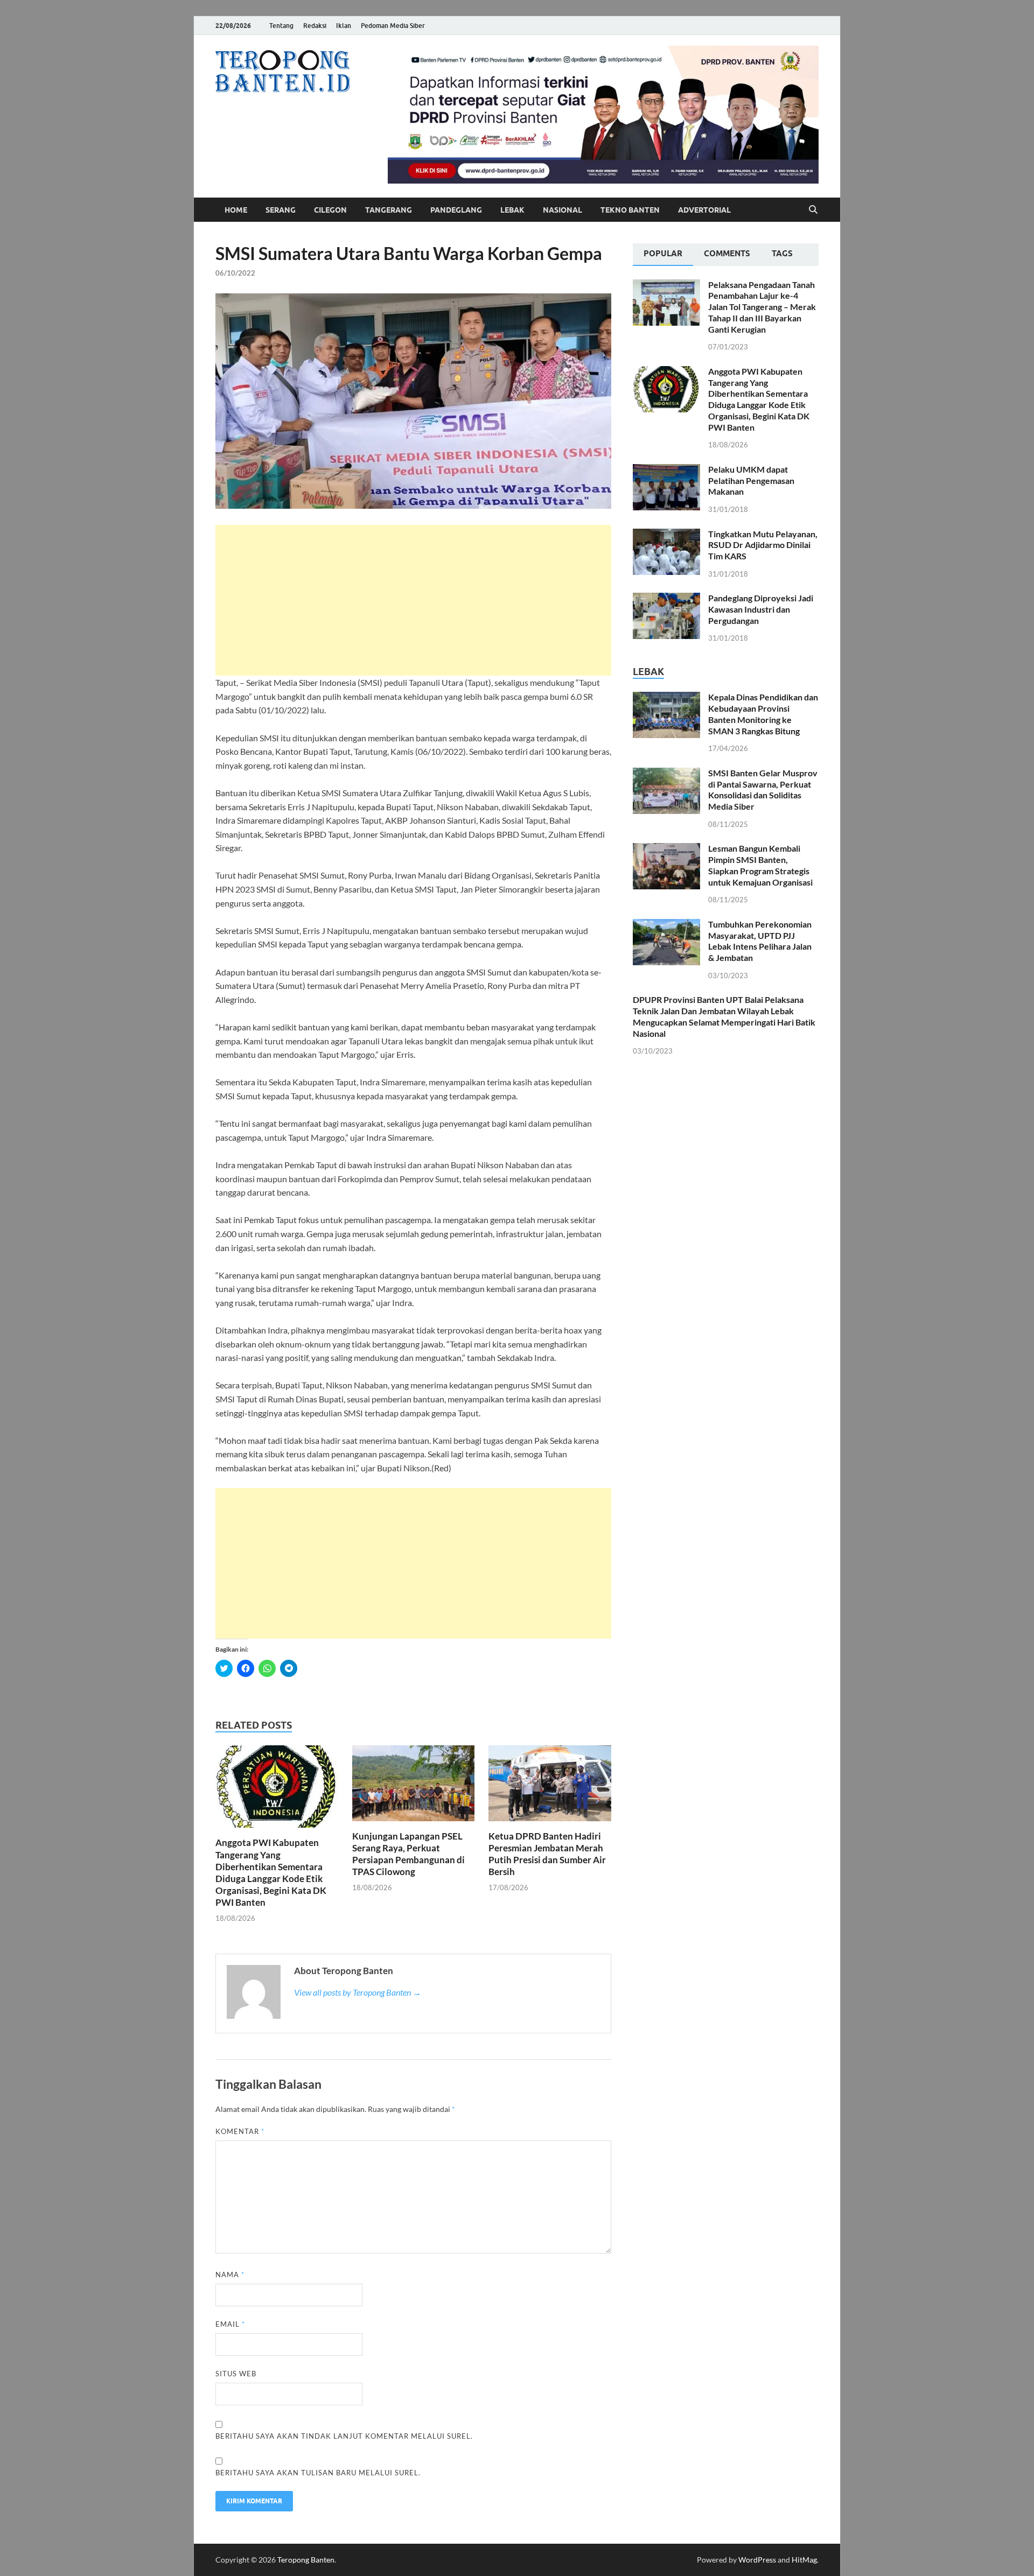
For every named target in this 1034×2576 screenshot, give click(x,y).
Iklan (344, 26)
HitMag (804, 2560)
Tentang (281, 26)
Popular (663, 254)
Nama (230, 2275)
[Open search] (813, 210)
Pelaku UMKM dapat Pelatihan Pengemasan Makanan (751, 480)
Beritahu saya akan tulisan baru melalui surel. (318, 2473)
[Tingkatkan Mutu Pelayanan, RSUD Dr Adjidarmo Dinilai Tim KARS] (666, 535)
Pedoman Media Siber (393, 26)
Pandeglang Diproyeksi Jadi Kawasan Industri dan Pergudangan (761, 609)
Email (230, 2324)
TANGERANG (389, 210)
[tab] (663, 255)
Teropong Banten (306, 2560)
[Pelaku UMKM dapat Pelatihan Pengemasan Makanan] (666, 470)
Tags (782, 254)
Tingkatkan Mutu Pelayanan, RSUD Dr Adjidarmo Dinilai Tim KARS (763, 545)
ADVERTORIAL (704, 210)
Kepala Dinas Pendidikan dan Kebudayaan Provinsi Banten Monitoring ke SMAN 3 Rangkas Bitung (763, 714)
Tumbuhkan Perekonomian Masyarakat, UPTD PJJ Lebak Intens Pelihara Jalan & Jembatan (760, 941)
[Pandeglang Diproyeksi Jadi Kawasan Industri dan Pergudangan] (666, 599)
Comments (727, 254)
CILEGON (330, 210)
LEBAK (512, 210)
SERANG (281, 210)
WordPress (757, 2560)
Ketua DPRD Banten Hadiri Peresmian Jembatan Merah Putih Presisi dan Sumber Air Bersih (547, 1854)
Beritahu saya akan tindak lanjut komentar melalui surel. (344, 2436)
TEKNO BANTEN (630, 210)
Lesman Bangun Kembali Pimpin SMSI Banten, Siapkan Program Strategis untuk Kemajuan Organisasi (760, 865)
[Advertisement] (413, 600)
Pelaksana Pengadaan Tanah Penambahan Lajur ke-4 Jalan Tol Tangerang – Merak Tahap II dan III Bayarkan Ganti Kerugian (762, 307)
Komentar (240, 2131)
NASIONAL (563, 210)
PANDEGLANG (456, 210)
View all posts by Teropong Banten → (358, 1992)
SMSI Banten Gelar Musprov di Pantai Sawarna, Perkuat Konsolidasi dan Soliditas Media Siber (763, 789)
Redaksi (315, 26)
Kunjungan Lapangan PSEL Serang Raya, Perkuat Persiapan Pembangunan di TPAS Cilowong (408, 1854)
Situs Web (236, 2374)
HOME (236, 210)
